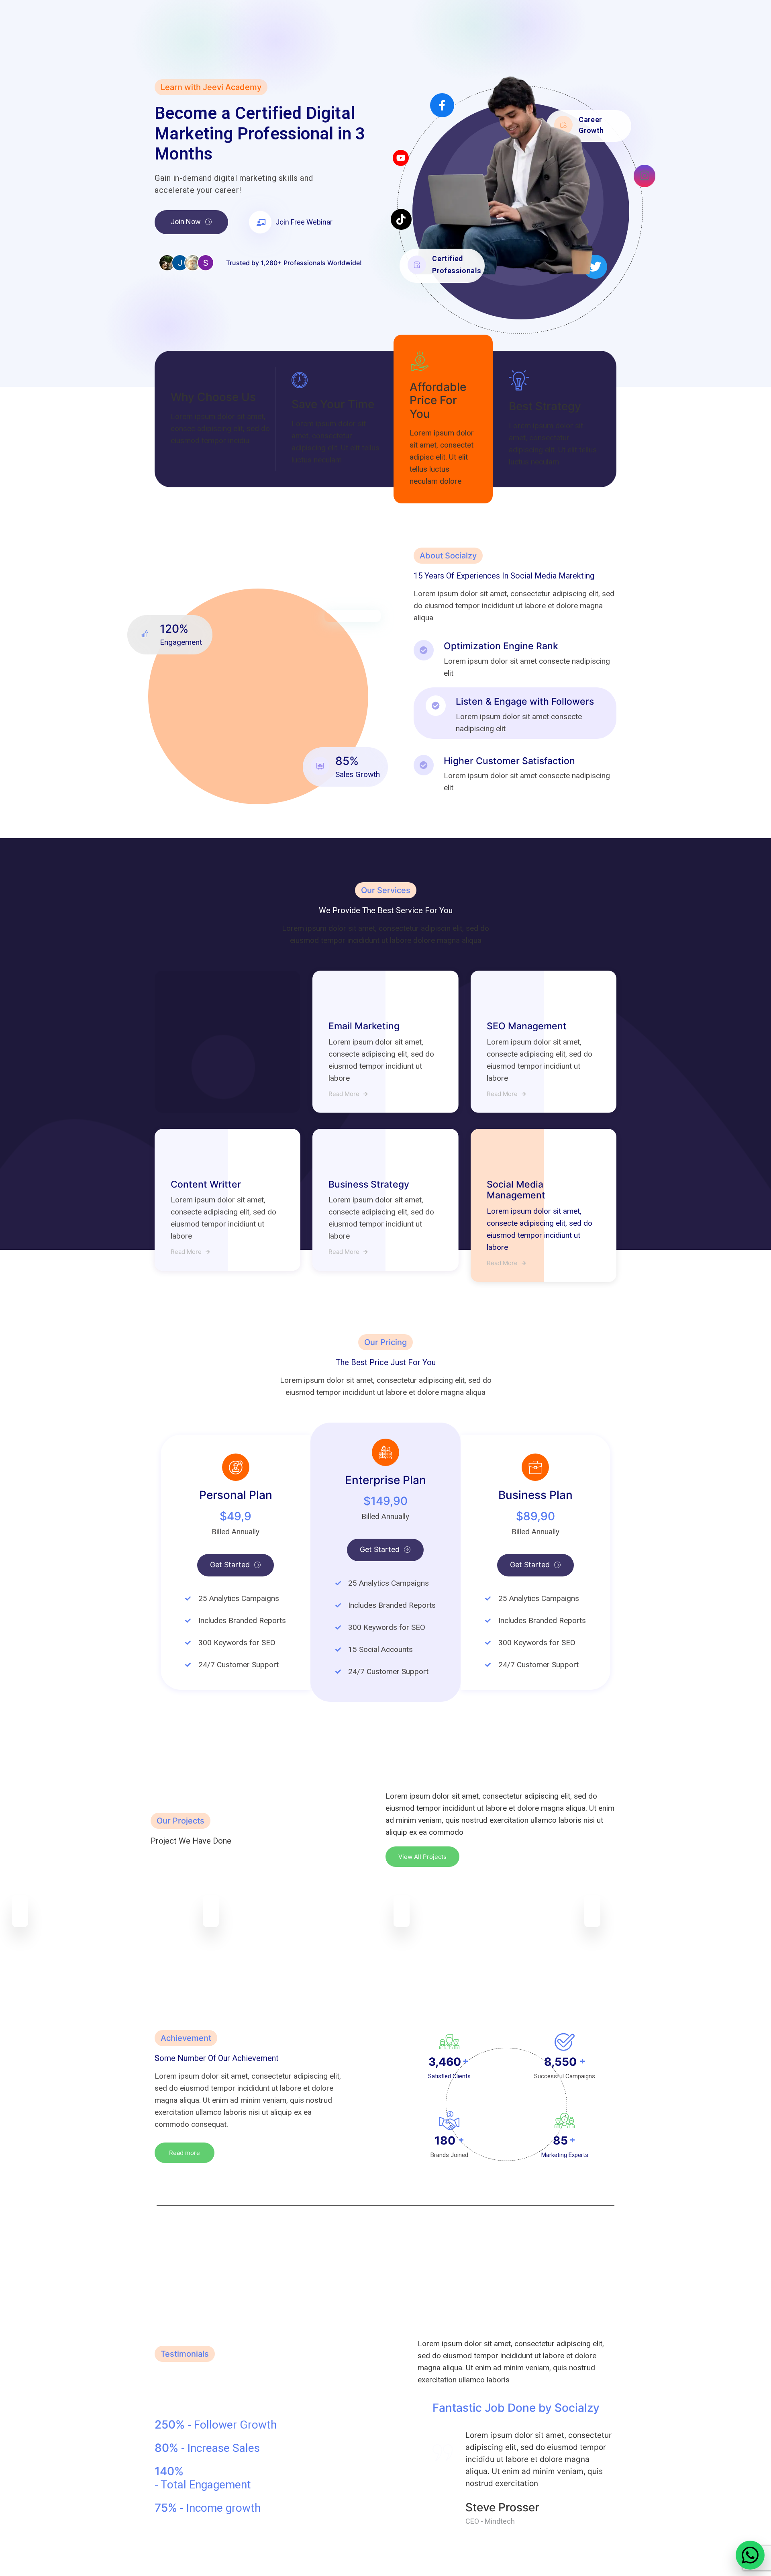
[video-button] (260, 222)
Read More (344, 1094)
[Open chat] (750, 2555)
